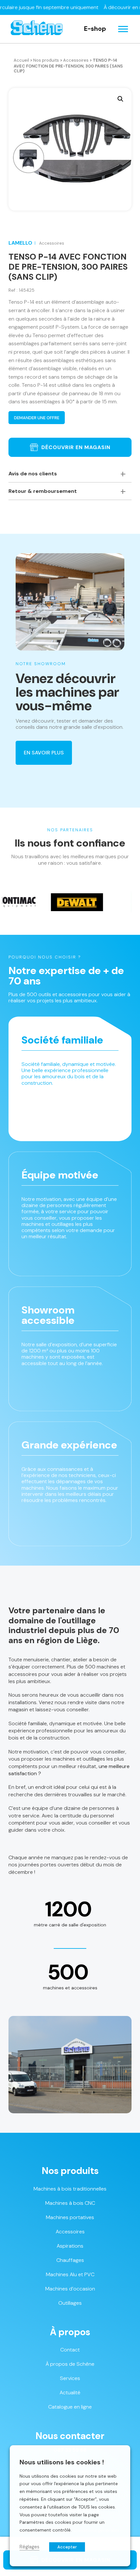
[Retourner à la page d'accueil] (37, 29)
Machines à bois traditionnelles (70, 2189)
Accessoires (76, 60)
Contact (70, 2350)
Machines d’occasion (70, 2289)
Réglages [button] (29, 2547)
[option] (48, 902)
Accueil (21, 60)
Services (70, 2378)
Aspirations (70, 2246)
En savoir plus (44, 753)
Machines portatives (70, 2217)
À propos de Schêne (70, 2364)
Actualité (70, 2393)
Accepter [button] (67, 2547)
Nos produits (46, 60)
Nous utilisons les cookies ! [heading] (62, 2462)
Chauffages (70, 2260)
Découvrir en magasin (76, 447)
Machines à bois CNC (70, 2203)
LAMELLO (20, 243)
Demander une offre (37, 418)
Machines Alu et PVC (70, 2274)
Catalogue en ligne (70, 2407)
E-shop (95, 29)
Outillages (70, 2303)
